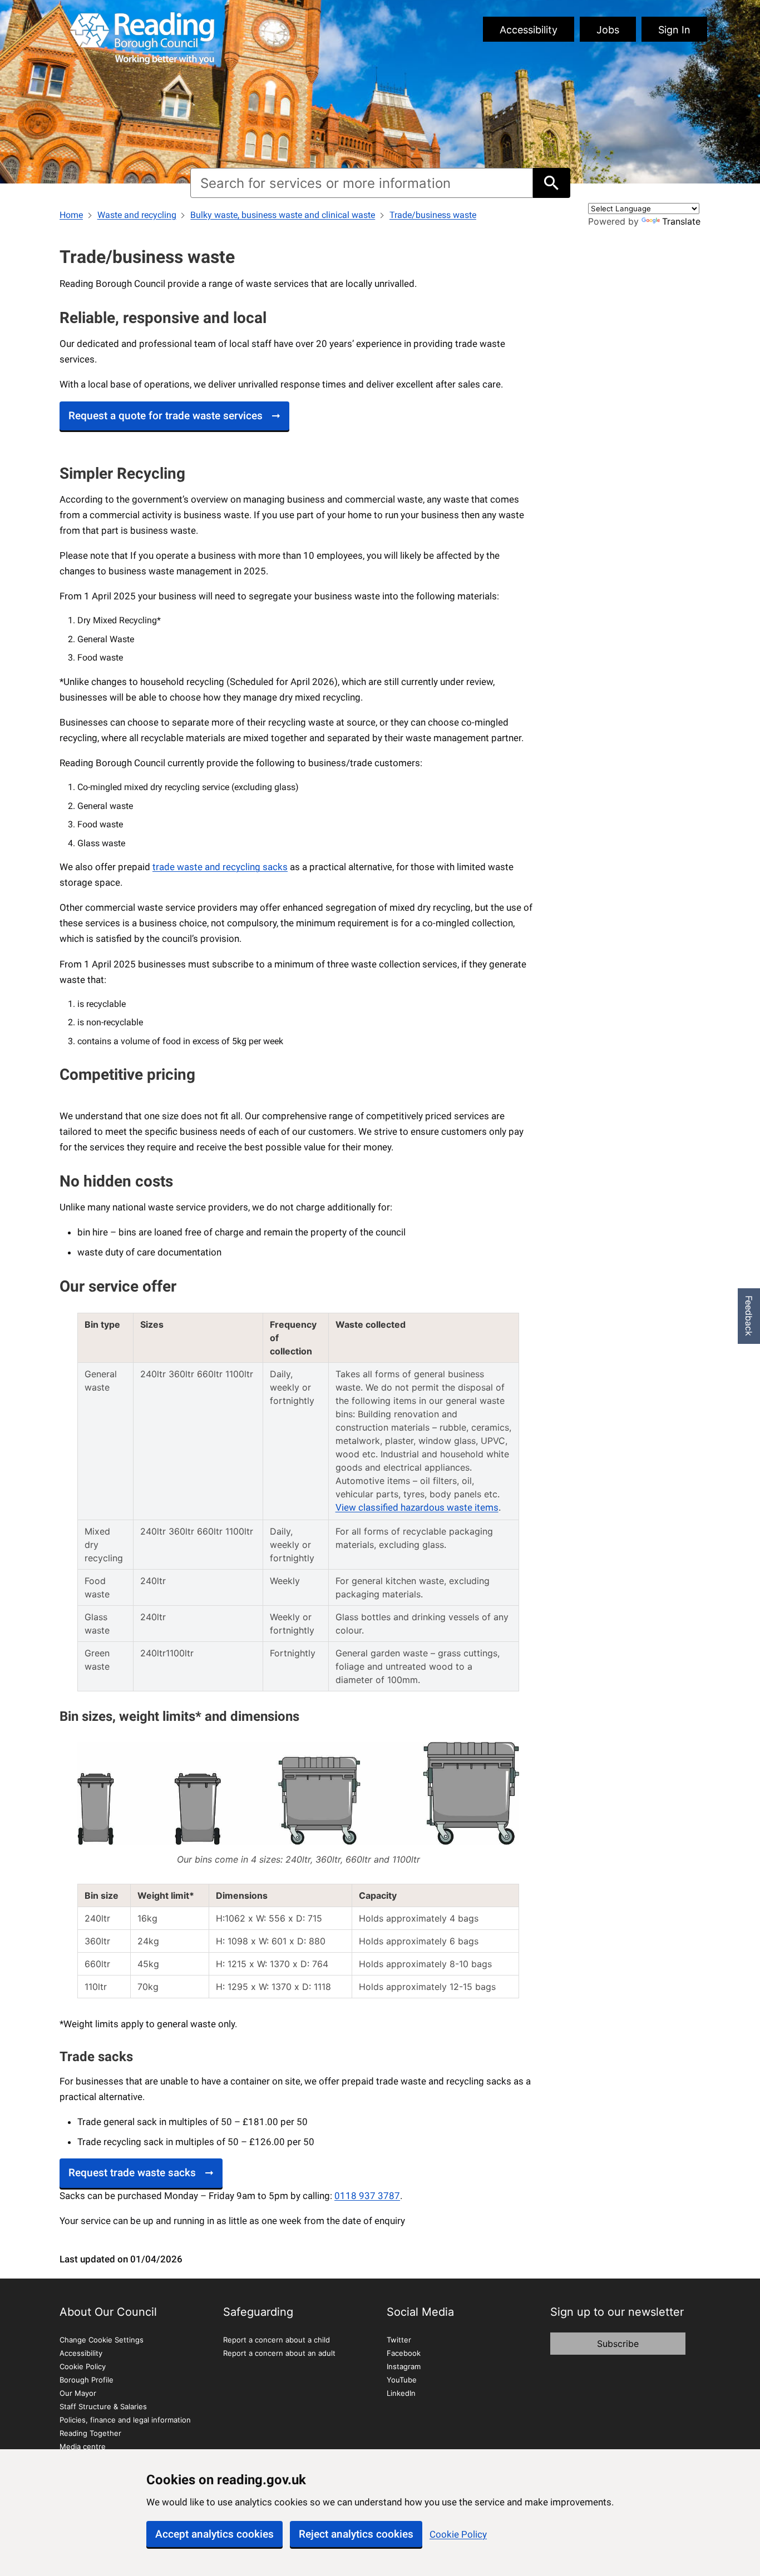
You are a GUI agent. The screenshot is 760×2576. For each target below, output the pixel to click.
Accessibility (529, 30)
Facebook (404, 2353)
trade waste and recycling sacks (220, 867)
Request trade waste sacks (132, 2173)
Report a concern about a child (277, 2340)
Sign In (674, 30)
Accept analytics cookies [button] (214, 2534)
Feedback (749, 1316)
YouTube (402, 2380)
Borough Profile (87, 2380)
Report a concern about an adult (279, 2353)
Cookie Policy (458, 2534)
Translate (681, 221)
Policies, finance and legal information (125, 2420)
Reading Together (90, 2433)
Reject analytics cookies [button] (356, 2534)
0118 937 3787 (367, 2196)
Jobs (608, 30)
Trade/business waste (433, 215)
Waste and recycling (137, 215)
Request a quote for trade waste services (166, 416)
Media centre (83, 2446)
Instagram (404, 2366)
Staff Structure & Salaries (103, 2406)
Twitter (399, 2340)
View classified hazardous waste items (417, 1507)
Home (71, 215)
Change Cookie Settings (102, 2340)
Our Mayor (78, 2393)
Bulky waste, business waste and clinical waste (283, 215)
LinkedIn (401, 2393)
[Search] (551, 183)
